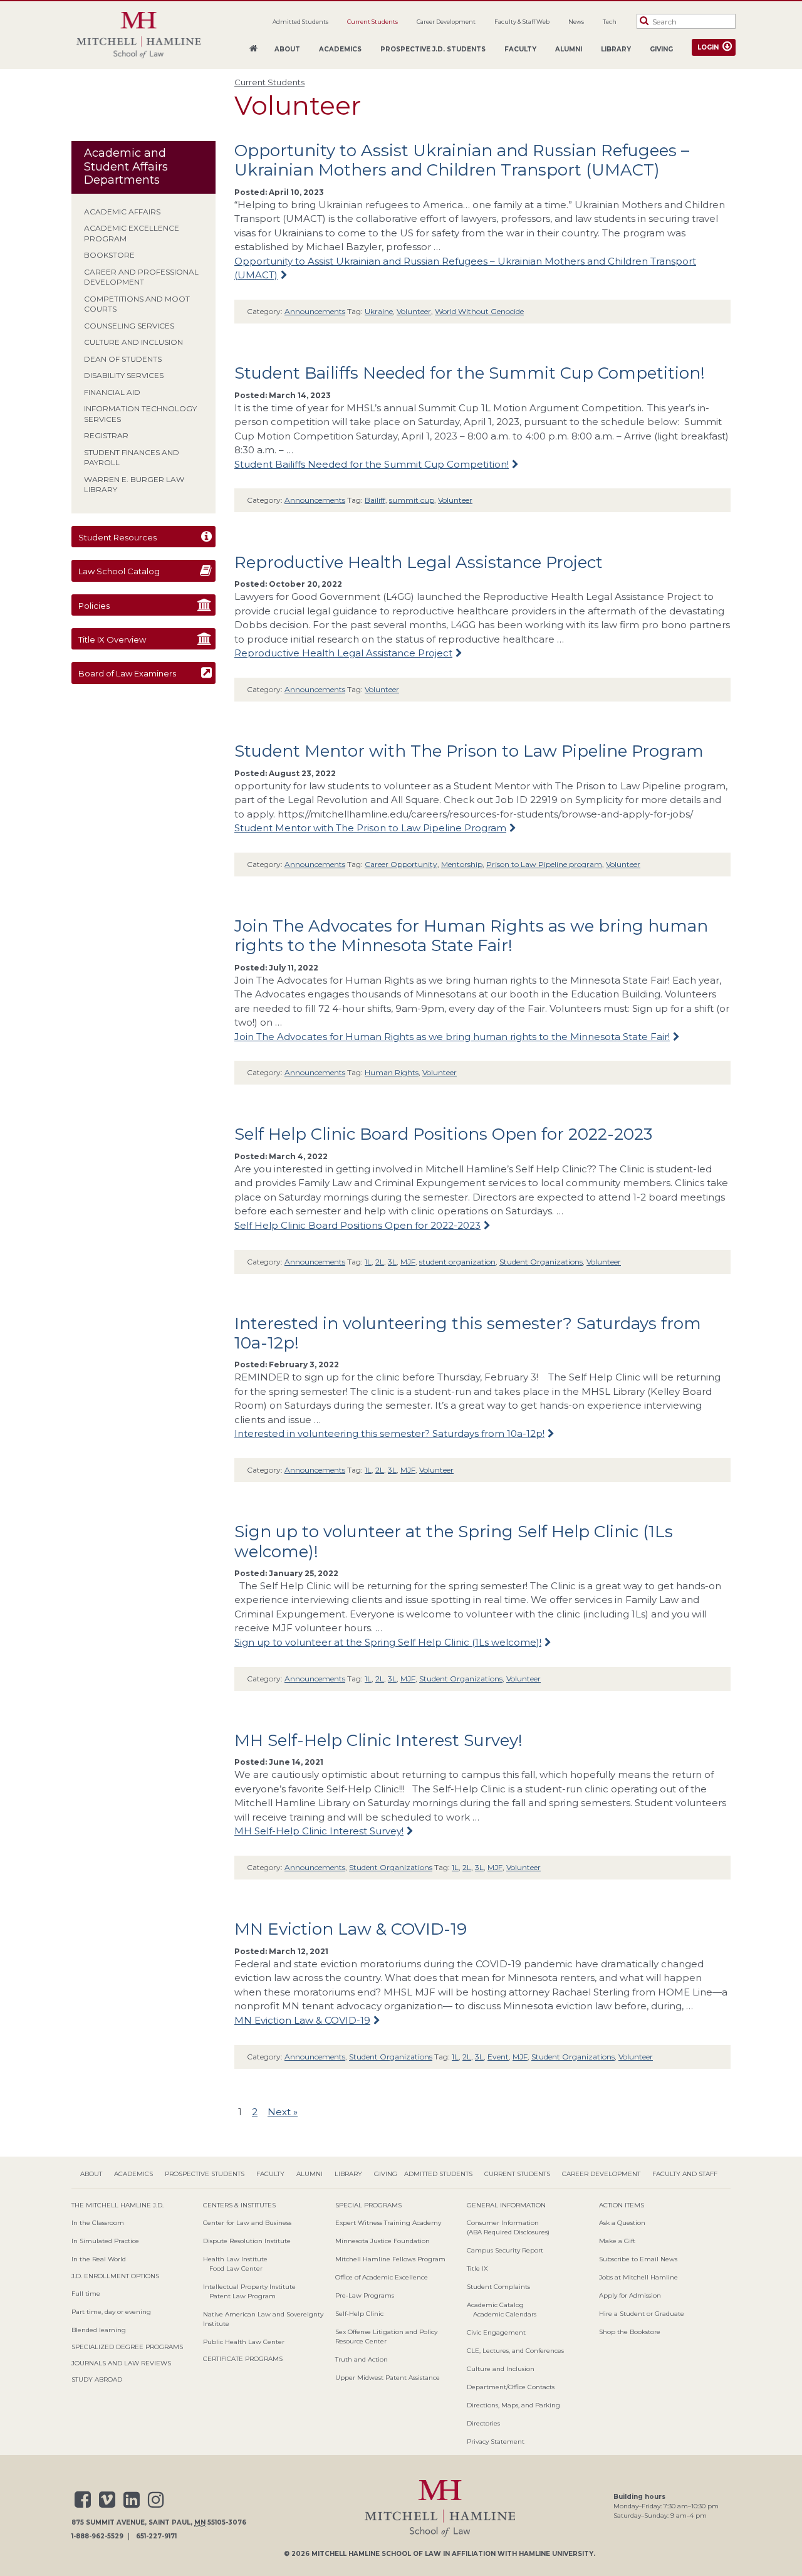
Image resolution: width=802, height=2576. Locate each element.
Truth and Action (362, 2359)
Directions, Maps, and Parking (513, 2405)
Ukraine (379, 311)
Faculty (520, 49)
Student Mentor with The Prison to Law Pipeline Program (469, 751)
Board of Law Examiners (127, 673)
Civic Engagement (496, 2332)
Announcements (315, 311)
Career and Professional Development (141, 277)
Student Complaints (498, 2287)
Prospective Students (205, 2174)
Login (708, 47)
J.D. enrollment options (115, 2276)
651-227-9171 (156, 2537)
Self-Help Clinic (359, 2314)
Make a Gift (617, 2241)
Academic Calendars (505, 2314)
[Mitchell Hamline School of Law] (138, 35)
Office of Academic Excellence (382, 2277)
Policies (94, 606)
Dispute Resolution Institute (247, 2241)
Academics (340, 49)
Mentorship (462, 864)
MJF (408, 1262)
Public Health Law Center (244, 2342)
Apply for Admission (630, 2295)
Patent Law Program (242, 2296)
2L (380, 1262)
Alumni (569, 49)
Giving (661, 49)
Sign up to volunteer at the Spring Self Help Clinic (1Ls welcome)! (454, 1541)
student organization (457, 1262)
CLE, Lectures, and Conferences (515, 2351)
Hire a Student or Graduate (642, 2314)
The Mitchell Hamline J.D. (117, 2205)
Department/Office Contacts (511, 2387)
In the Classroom (98, 2223)
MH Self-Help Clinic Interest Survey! (378, 1740)
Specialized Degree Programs (127, 2347)
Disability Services (124, 375)
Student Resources (117, 537)
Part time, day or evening (111, 2312)
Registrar (106, 435)
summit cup (412, 500)
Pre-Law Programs (365, 2295)
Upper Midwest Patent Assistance (388, 2378)
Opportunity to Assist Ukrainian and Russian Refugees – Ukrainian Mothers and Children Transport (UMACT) (462, 160)
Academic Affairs (122, 212)
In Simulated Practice (105, 2241)
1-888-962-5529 (97, 2537)
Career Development (446, 22)
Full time (86, 2294)
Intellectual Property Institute (249, 2287)
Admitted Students (300, 22)
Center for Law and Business (247, 2223)
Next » (283, 2112)
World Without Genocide (479, 311)
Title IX (477, 2268)
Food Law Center (236, 2268)
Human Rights (392, 1072)
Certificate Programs (243, 2359)
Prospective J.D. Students (433, 49)
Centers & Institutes (239, 2205)
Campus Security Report (505, 2250)
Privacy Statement (496, 2442)
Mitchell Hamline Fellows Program (390, 2259)
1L (368, 1262)
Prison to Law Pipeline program (544, 864)
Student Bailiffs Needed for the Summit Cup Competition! (470, 373)
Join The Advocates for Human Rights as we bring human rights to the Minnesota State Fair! (471, 936)
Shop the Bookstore (630, 2332)
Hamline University (556, 2554)
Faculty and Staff (685, 2174)
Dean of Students (123, 359)
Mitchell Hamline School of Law (376, 2554)
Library (616, 49)
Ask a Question (622, 2223)
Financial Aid (112, 392)
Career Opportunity (401, 864)
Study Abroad (97, 2379)
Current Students (372, 22)
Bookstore (109, 255)
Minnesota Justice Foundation (383, 2241)
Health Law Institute (235, 2259)
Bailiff (375, 500)
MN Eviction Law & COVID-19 (351, 1929)
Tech (610, 22)
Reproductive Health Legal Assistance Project (419, 562)
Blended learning (99, 2330)
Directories (483, 2423)
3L (392, 1262)
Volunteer (414, 311)
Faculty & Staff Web (522, 22)
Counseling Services (129, 326)
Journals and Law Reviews (121, 2363)
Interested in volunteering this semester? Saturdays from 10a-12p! (468, 1333)
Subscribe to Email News (638, 2259)
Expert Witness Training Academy (388, 2223)
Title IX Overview (112, 639)
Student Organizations (541, 1262)
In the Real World (99, 2259)
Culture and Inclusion (133, 342)
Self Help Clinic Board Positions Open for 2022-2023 (443, 1134)
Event (498, 2057)
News (576, 22)
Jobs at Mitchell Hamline (638, 2277)
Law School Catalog (119, 571)
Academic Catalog (495, 2305)
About (287, 49)
